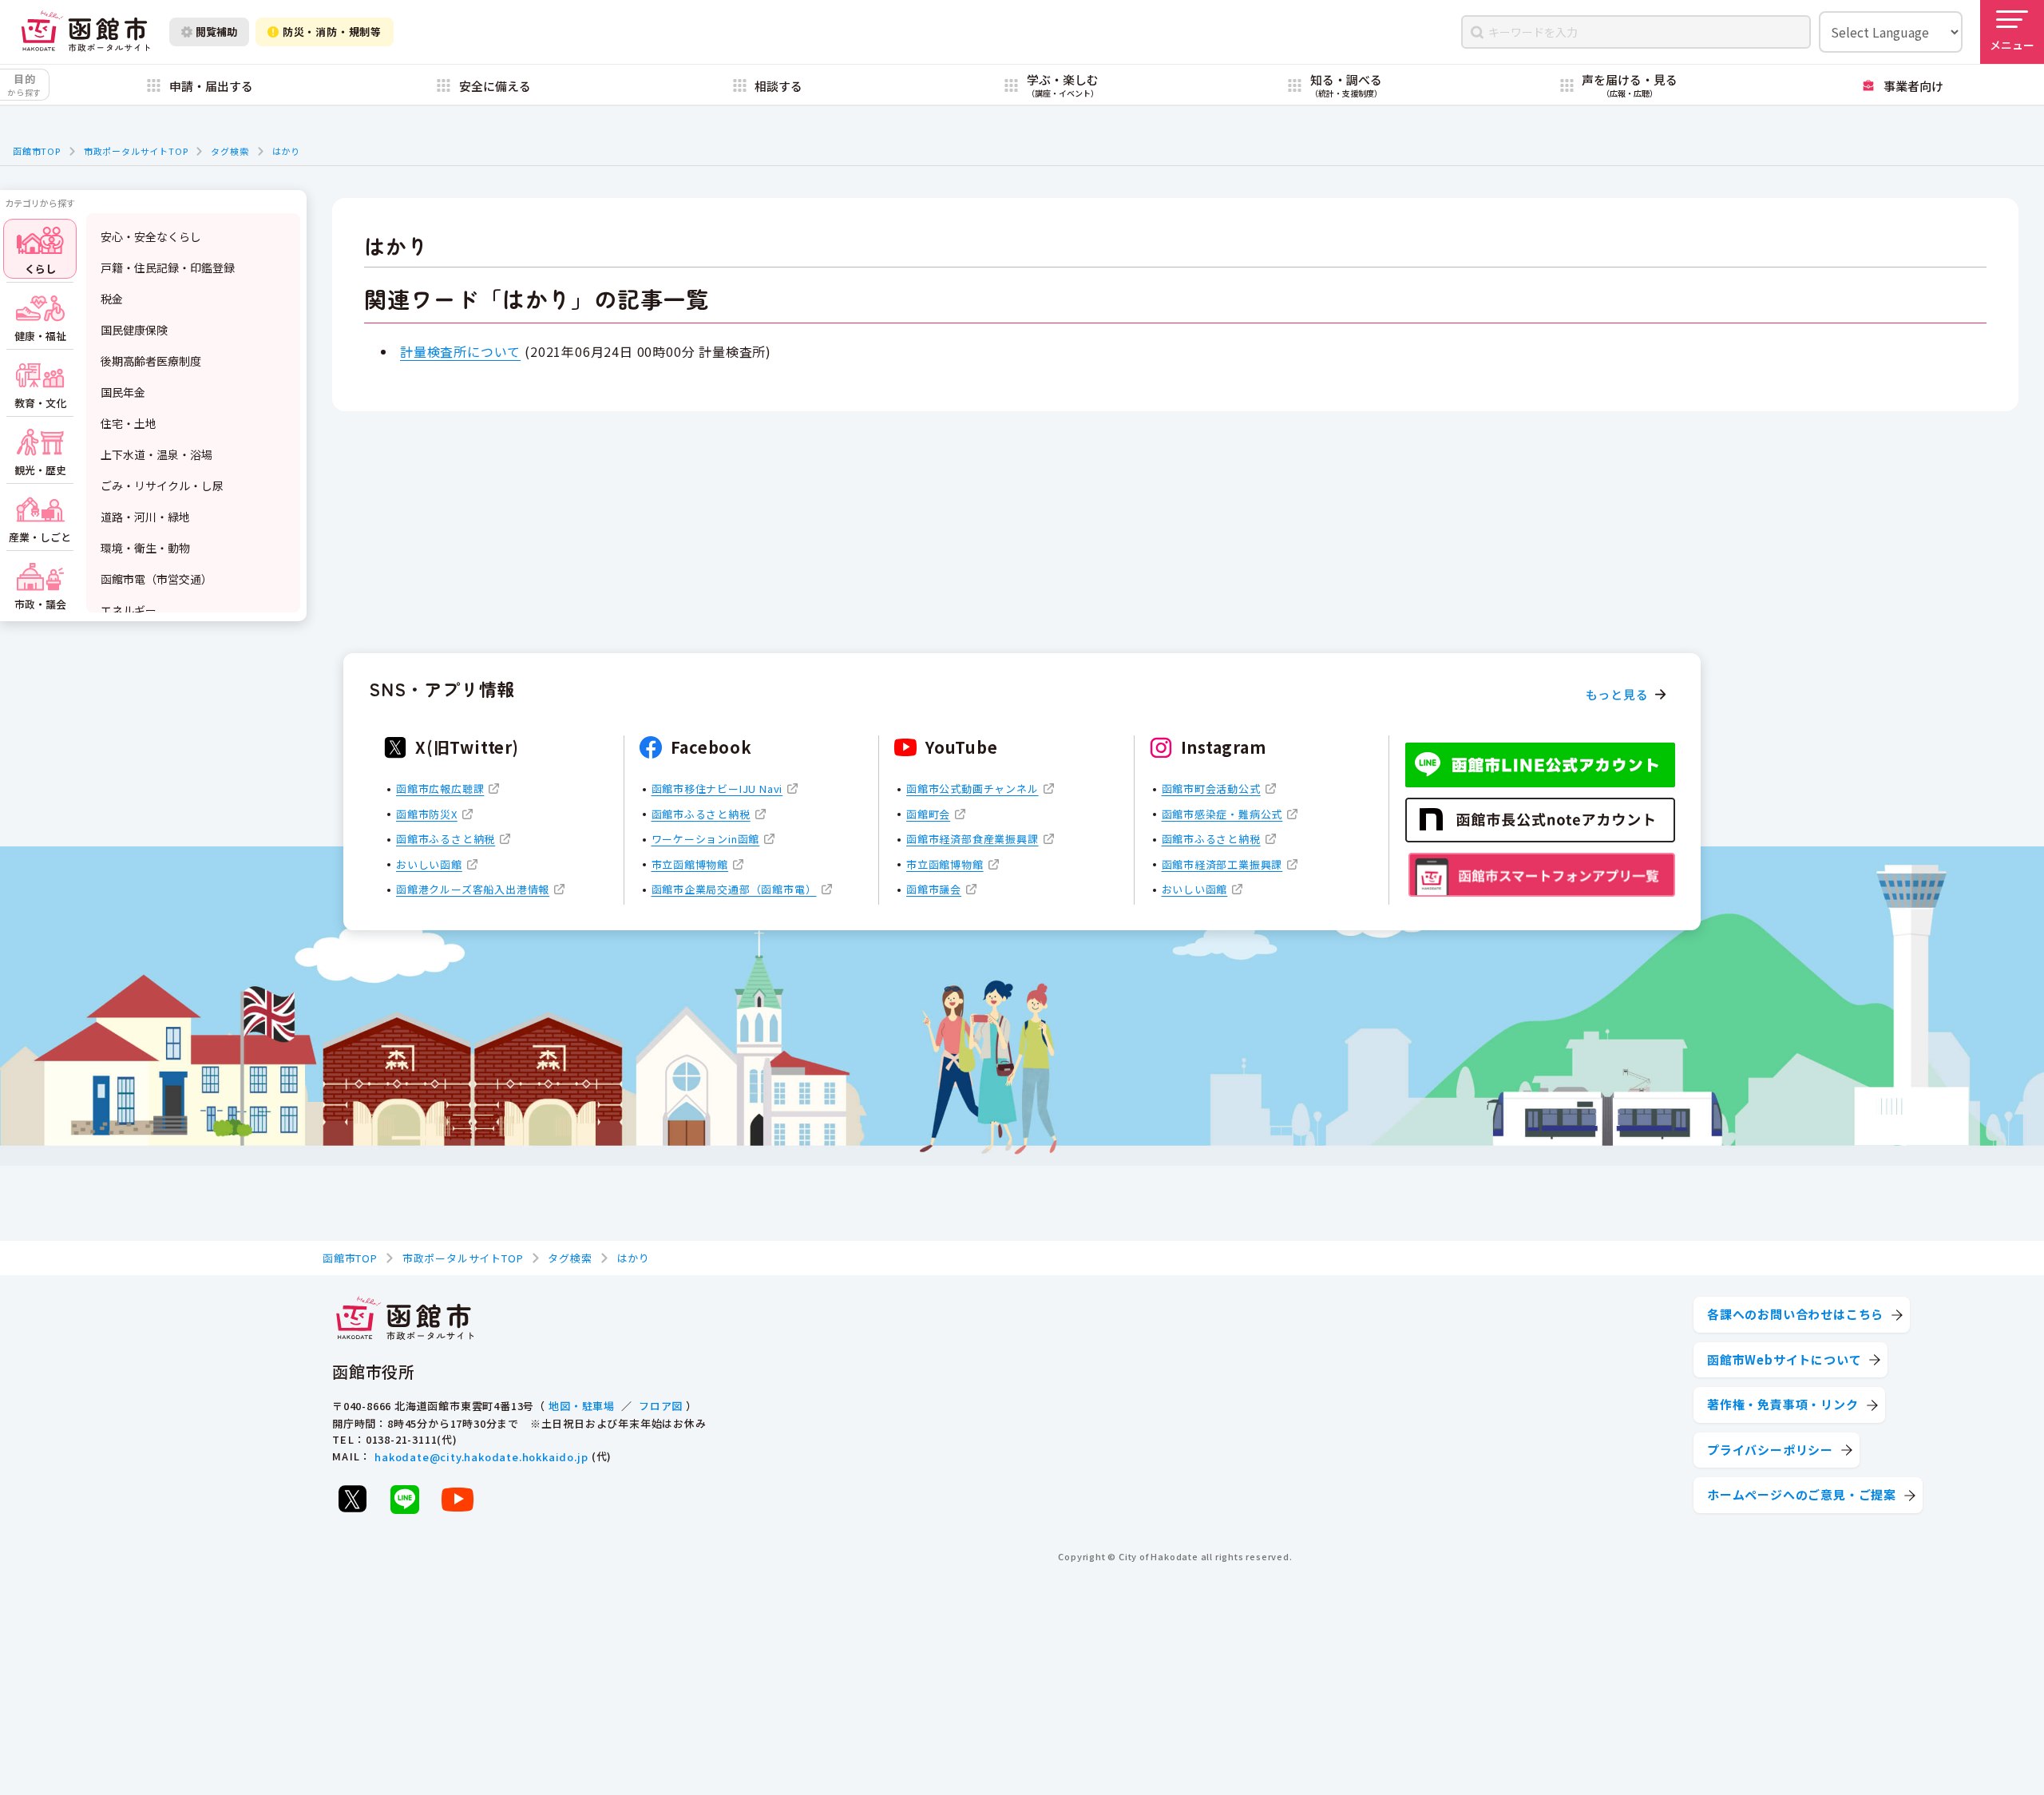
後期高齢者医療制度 (151, 361)
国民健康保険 (134, 330)
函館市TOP (37, 151)
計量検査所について (460, 351)
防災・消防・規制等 (332, 32)
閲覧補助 (216, 32)
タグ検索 (230, 151)
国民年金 (123, 392)
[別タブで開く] (352, 1499)
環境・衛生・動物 (145, 548)
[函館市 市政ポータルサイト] (85, 32)
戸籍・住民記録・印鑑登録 (168, 267)
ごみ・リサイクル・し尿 (162, 485)
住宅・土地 (129, 423)
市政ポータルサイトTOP (136, 151)
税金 (112, 299)
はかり (286, 151)
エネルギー (129, 610)
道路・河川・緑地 (145, 517)
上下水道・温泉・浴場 (156, 454)
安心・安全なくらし (151, 236)
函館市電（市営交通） (156, 579)
